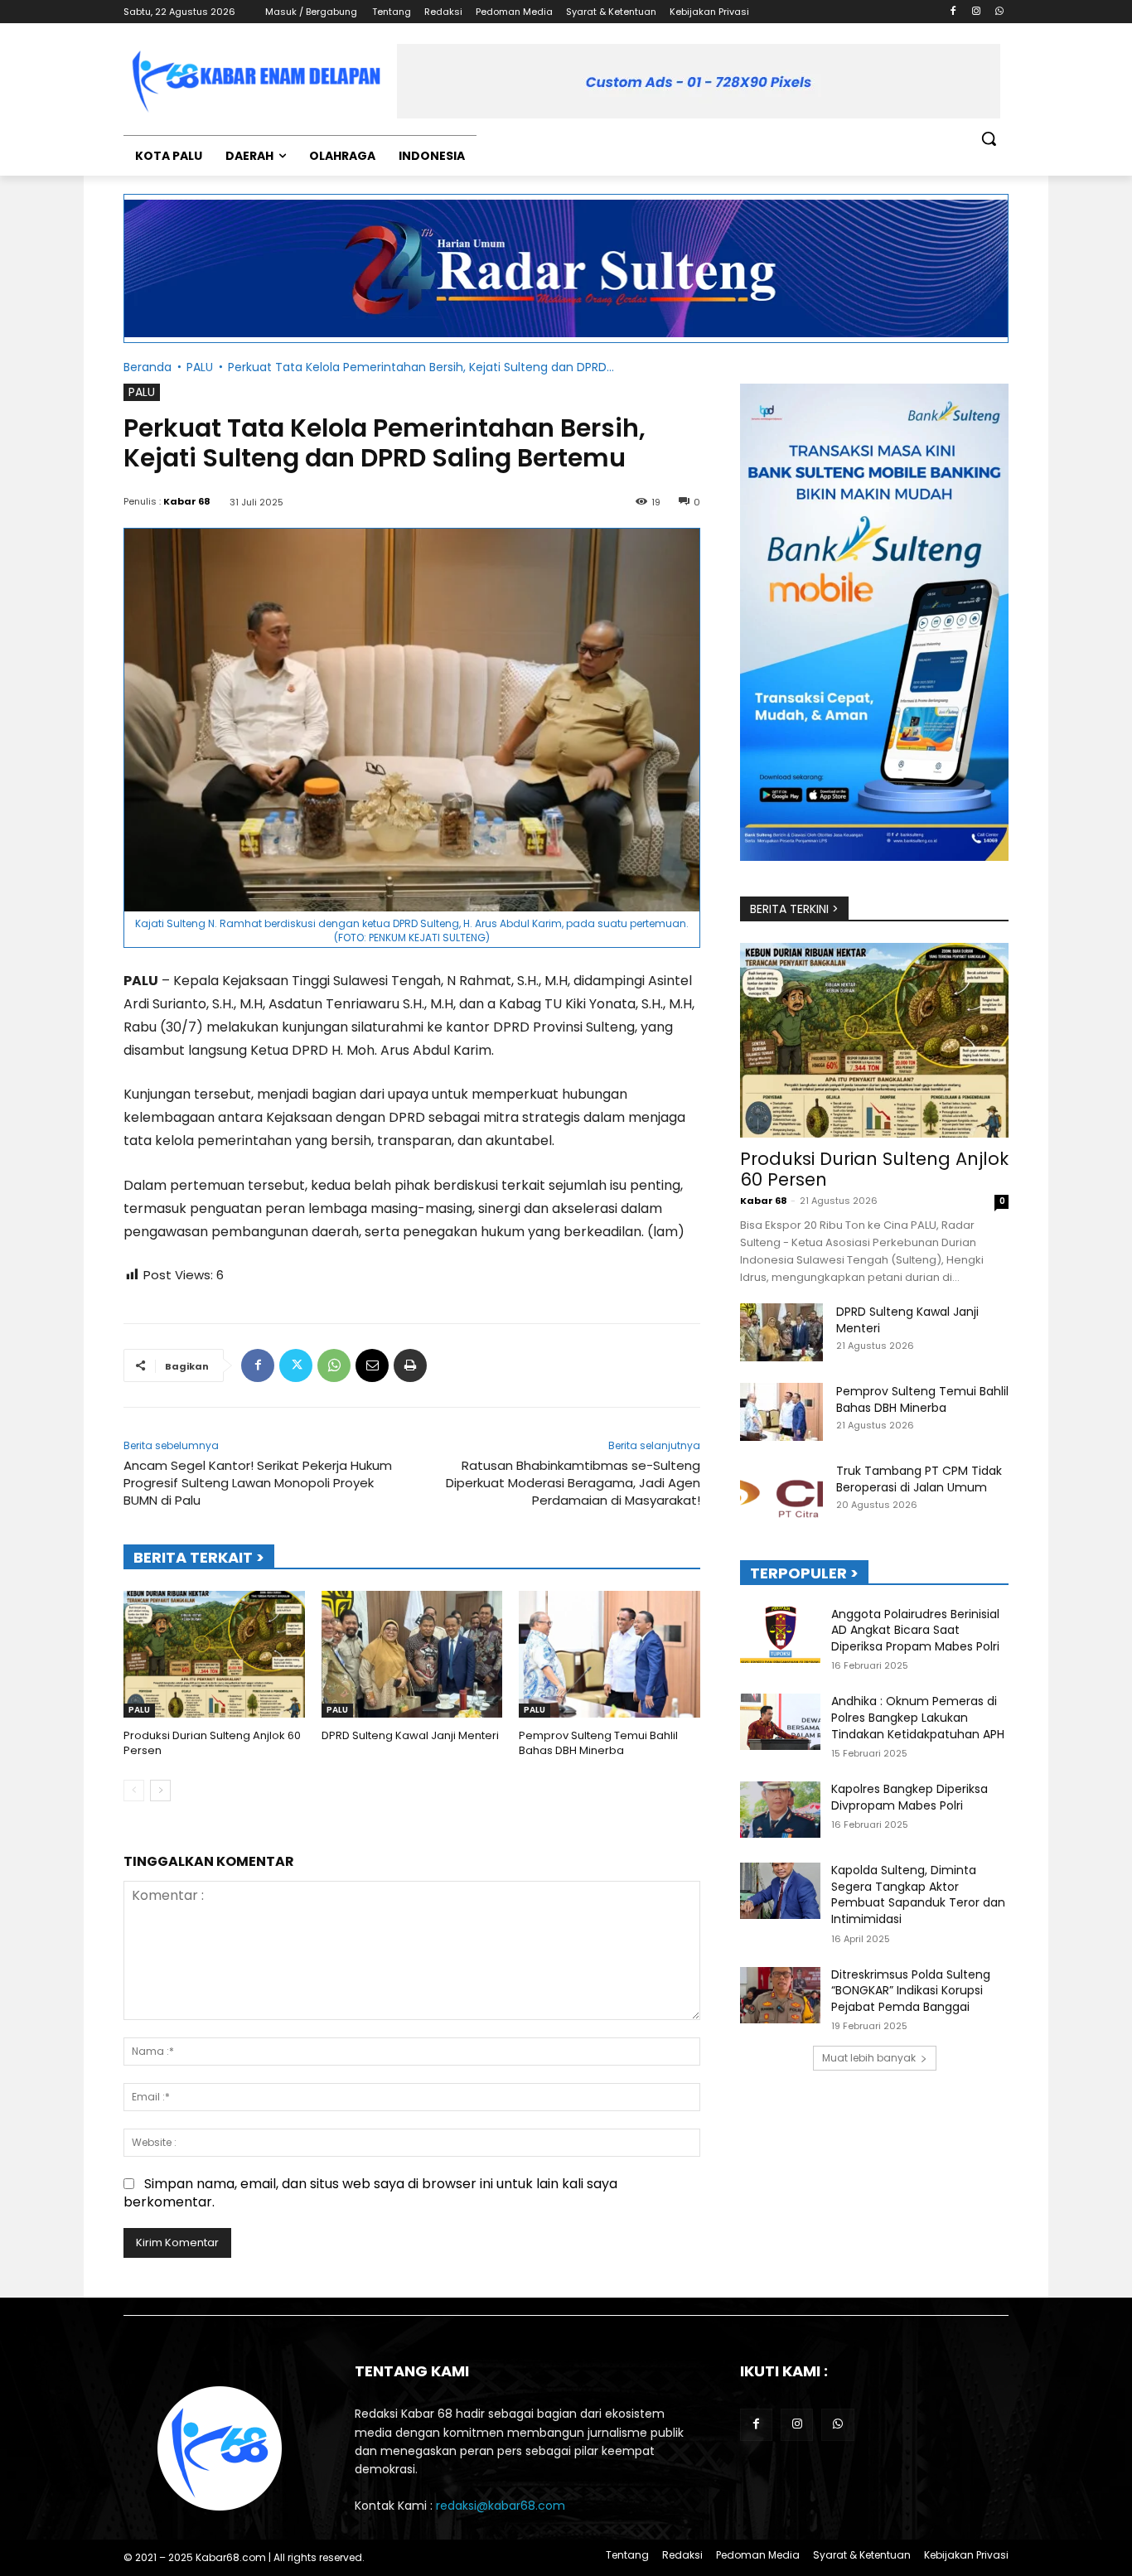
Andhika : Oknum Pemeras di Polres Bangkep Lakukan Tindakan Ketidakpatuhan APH (918, 1717)
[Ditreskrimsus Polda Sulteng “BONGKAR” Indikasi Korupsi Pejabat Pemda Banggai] (780, 1995)
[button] (989, 138)
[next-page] (160, 1791)
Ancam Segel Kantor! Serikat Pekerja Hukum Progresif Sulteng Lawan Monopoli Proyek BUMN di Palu (258, 1483)
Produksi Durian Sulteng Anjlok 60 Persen (212, 1743)
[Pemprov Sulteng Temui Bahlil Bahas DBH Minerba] (610, 1654)
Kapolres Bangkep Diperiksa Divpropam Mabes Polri (909, 1797)
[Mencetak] (410, 1365)
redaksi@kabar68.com (501, 2506)
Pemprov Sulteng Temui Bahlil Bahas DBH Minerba (598, 1743)
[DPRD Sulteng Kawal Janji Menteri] (412, 1654)
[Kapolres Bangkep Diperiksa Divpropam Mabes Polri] (780, 1810)
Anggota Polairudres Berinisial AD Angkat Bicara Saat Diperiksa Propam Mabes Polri (915, 1630)
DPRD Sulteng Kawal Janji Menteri (410, 1735)
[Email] (372, 1365)
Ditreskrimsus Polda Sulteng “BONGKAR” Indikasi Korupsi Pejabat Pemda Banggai (911, 1991)
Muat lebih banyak (869, 2058)
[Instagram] (976, 12)
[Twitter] (296, 1365)
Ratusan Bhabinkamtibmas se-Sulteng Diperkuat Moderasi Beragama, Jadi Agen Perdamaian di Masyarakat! (573, 1483)
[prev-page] (134, 1791)
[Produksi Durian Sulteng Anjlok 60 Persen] (214, 1654)
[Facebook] (953, 12)
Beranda (148, 367)
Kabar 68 (187, 501)
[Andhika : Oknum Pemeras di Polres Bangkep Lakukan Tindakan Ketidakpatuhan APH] (780, 1722)
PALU (200, 367)
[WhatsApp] (999, 12)
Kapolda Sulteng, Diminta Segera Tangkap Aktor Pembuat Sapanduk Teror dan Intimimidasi (918, 1895)
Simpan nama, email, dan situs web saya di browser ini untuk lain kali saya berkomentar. (370, 2193)
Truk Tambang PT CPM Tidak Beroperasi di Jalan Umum (919, 1479)
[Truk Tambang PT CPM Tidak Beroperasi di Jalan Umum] (781, 1491)
